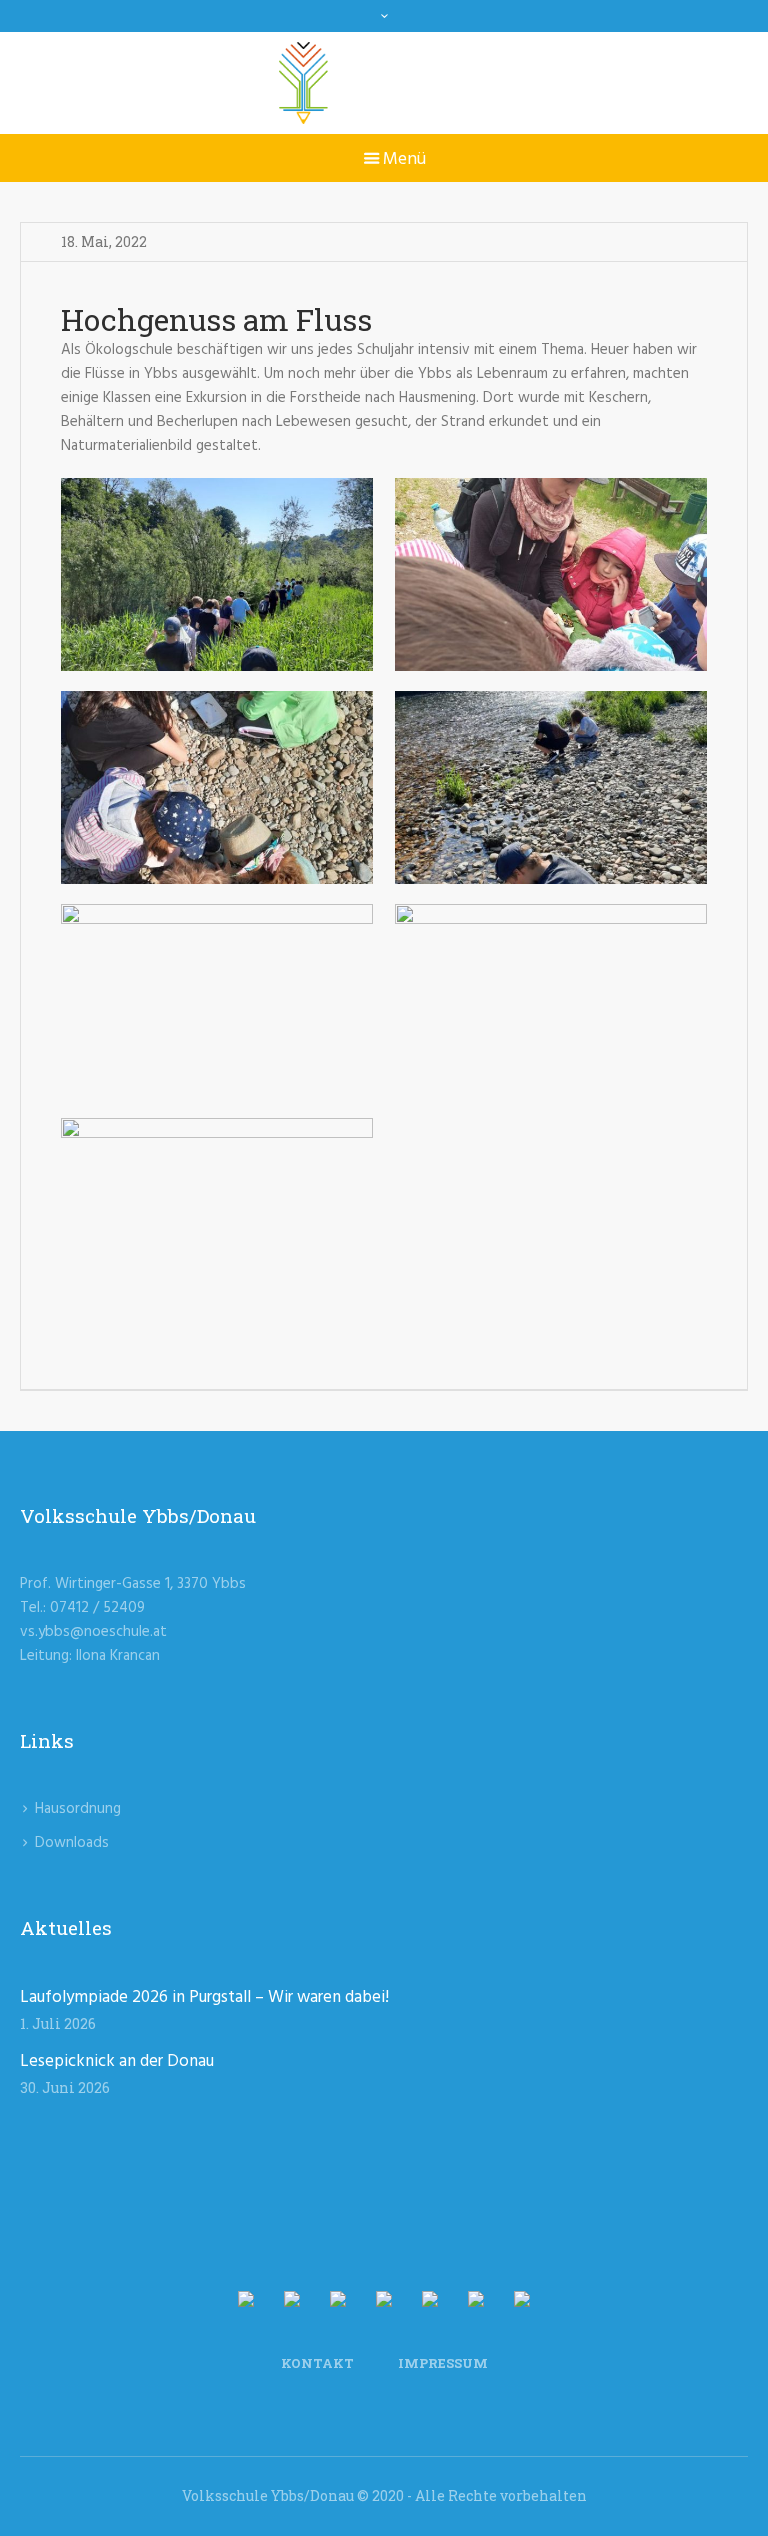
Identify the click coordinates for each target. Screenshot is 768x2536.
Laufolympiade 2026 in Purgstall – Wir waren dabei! (204, 1997)
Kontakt (317, 2363)
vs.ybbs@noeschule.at (93, 1632)
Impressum (443, 2363)
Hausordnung (78, 1809)
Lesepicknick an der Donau (117, 2061)
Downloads (72, 1843)
